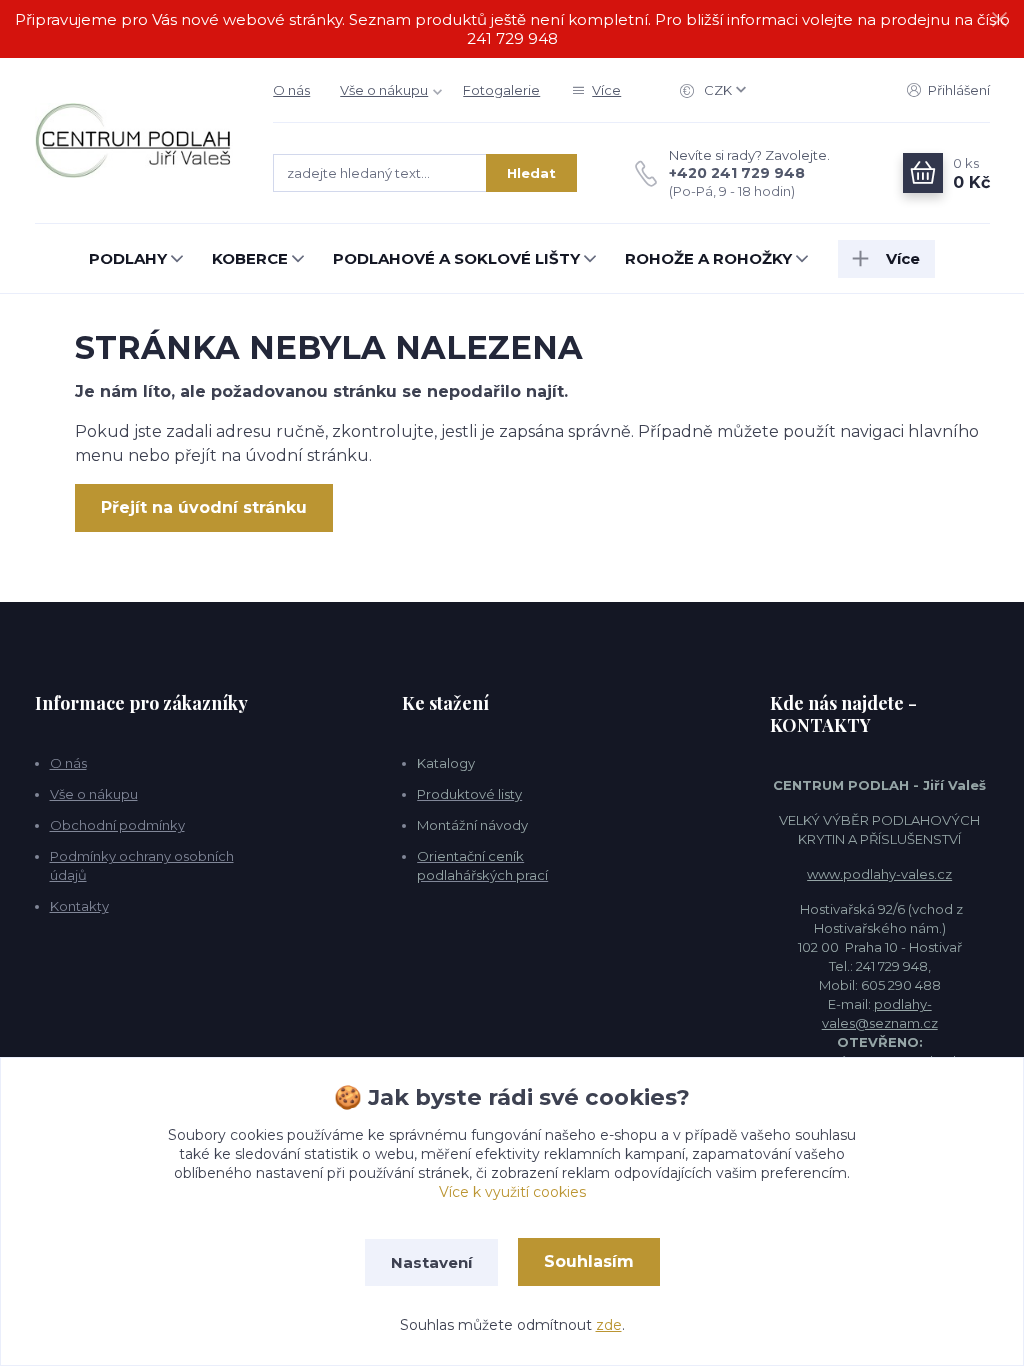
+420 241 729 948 (737, 173)
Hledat (531, 173)
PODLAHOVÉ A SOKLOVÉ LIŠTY (456, 258)
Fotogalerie (501, 90)
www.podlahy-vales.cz (879, 874)
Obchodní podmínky (117, 825)
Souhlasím (589, 1261)
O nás (291, 90)
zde (609, 1325)
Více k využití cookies (512, 1192)
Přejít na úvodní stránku (204, 507)
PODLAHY (128, 258)
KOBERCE (250, 258)
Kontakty (79, 906)
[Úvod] (134, 141)
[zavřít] (999, 20)
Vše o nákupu (384, 90)
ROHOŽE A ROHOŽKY (708, 258)
